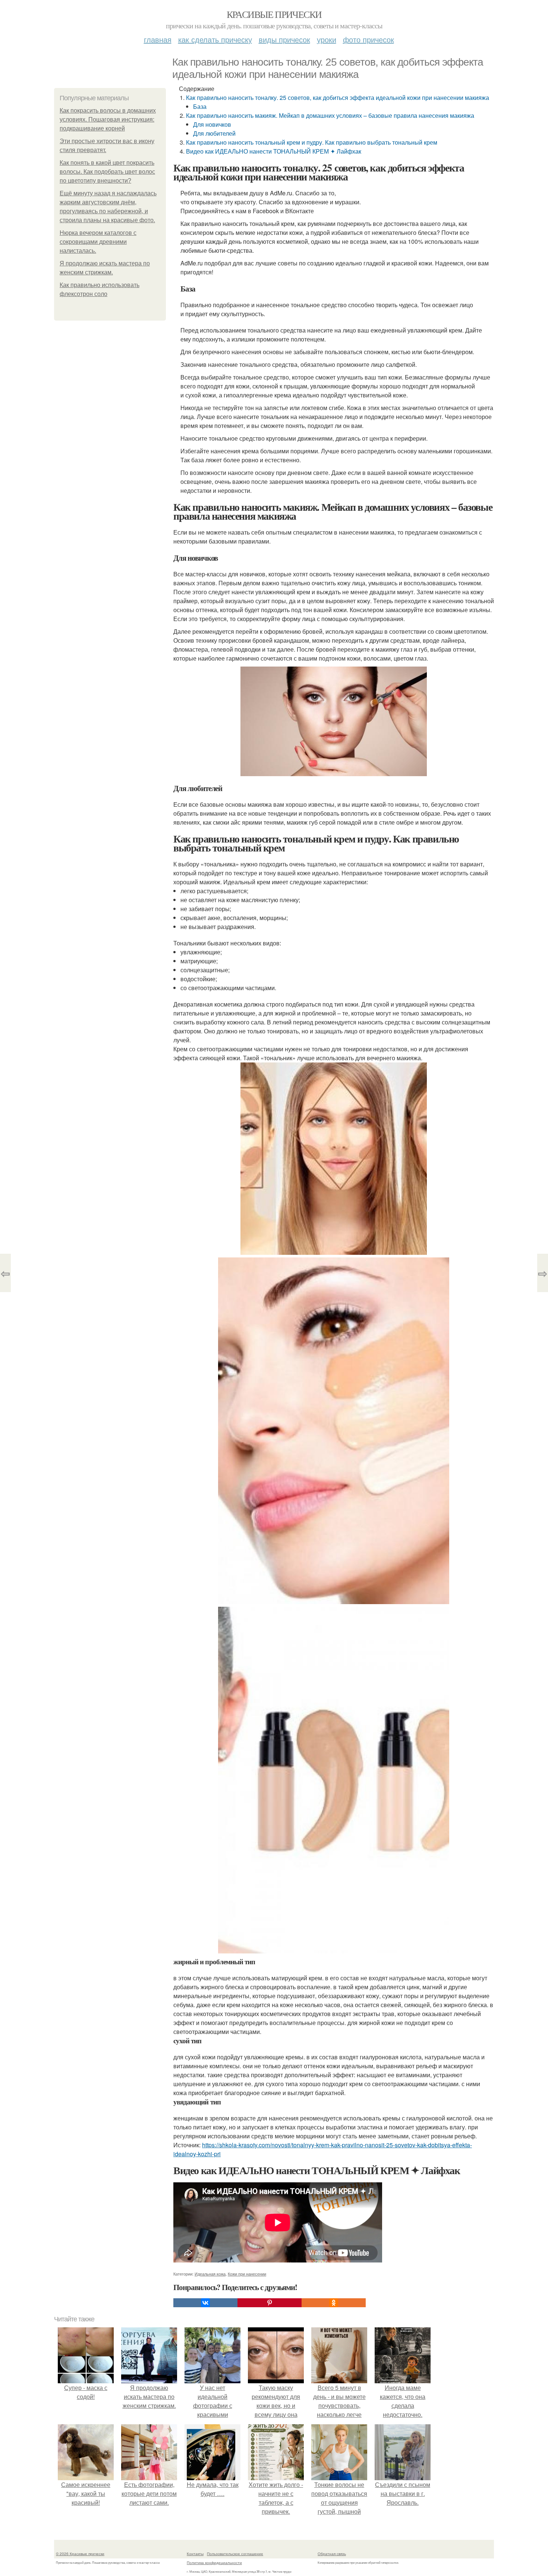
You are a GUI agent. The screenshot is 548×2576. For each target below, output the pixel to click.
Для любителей (214, 133)
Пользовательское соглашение (235, 2554)
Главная (158, 39)
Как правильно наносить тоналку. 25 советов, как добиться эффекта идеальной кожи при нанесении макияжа (338, 97)
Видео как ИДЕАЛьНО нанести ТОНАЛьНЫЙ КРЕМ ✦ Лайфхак (274, 151)
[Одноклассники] (334, 2303)
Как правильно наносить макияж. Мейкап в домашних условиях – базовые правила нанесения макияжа (330, 115)
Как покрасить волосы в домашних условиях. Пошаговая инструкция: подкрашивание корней (108, 119)
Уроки (327, 39)
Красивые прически (274, 14)
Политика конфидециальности (214, 2563)
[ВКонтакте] (205, 2303)
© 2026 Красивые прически (80, 2554)
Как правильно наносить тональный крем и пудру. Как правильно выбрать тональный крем (312, 142)
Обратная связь (332, 2554)
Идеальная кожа (210, 2274)
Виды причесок (284, 39)
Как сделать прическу (215, 39)
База (200, 106)
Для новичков (212, 124)
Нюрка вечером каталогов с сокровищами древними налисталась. (98, 242)
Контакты (195, 2554)
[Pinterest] (270, 2303)
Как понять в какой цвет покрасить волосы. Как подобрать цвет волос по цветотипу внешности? (107, 172)
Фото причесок (369, 39)
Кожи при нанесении (247, 2274)
